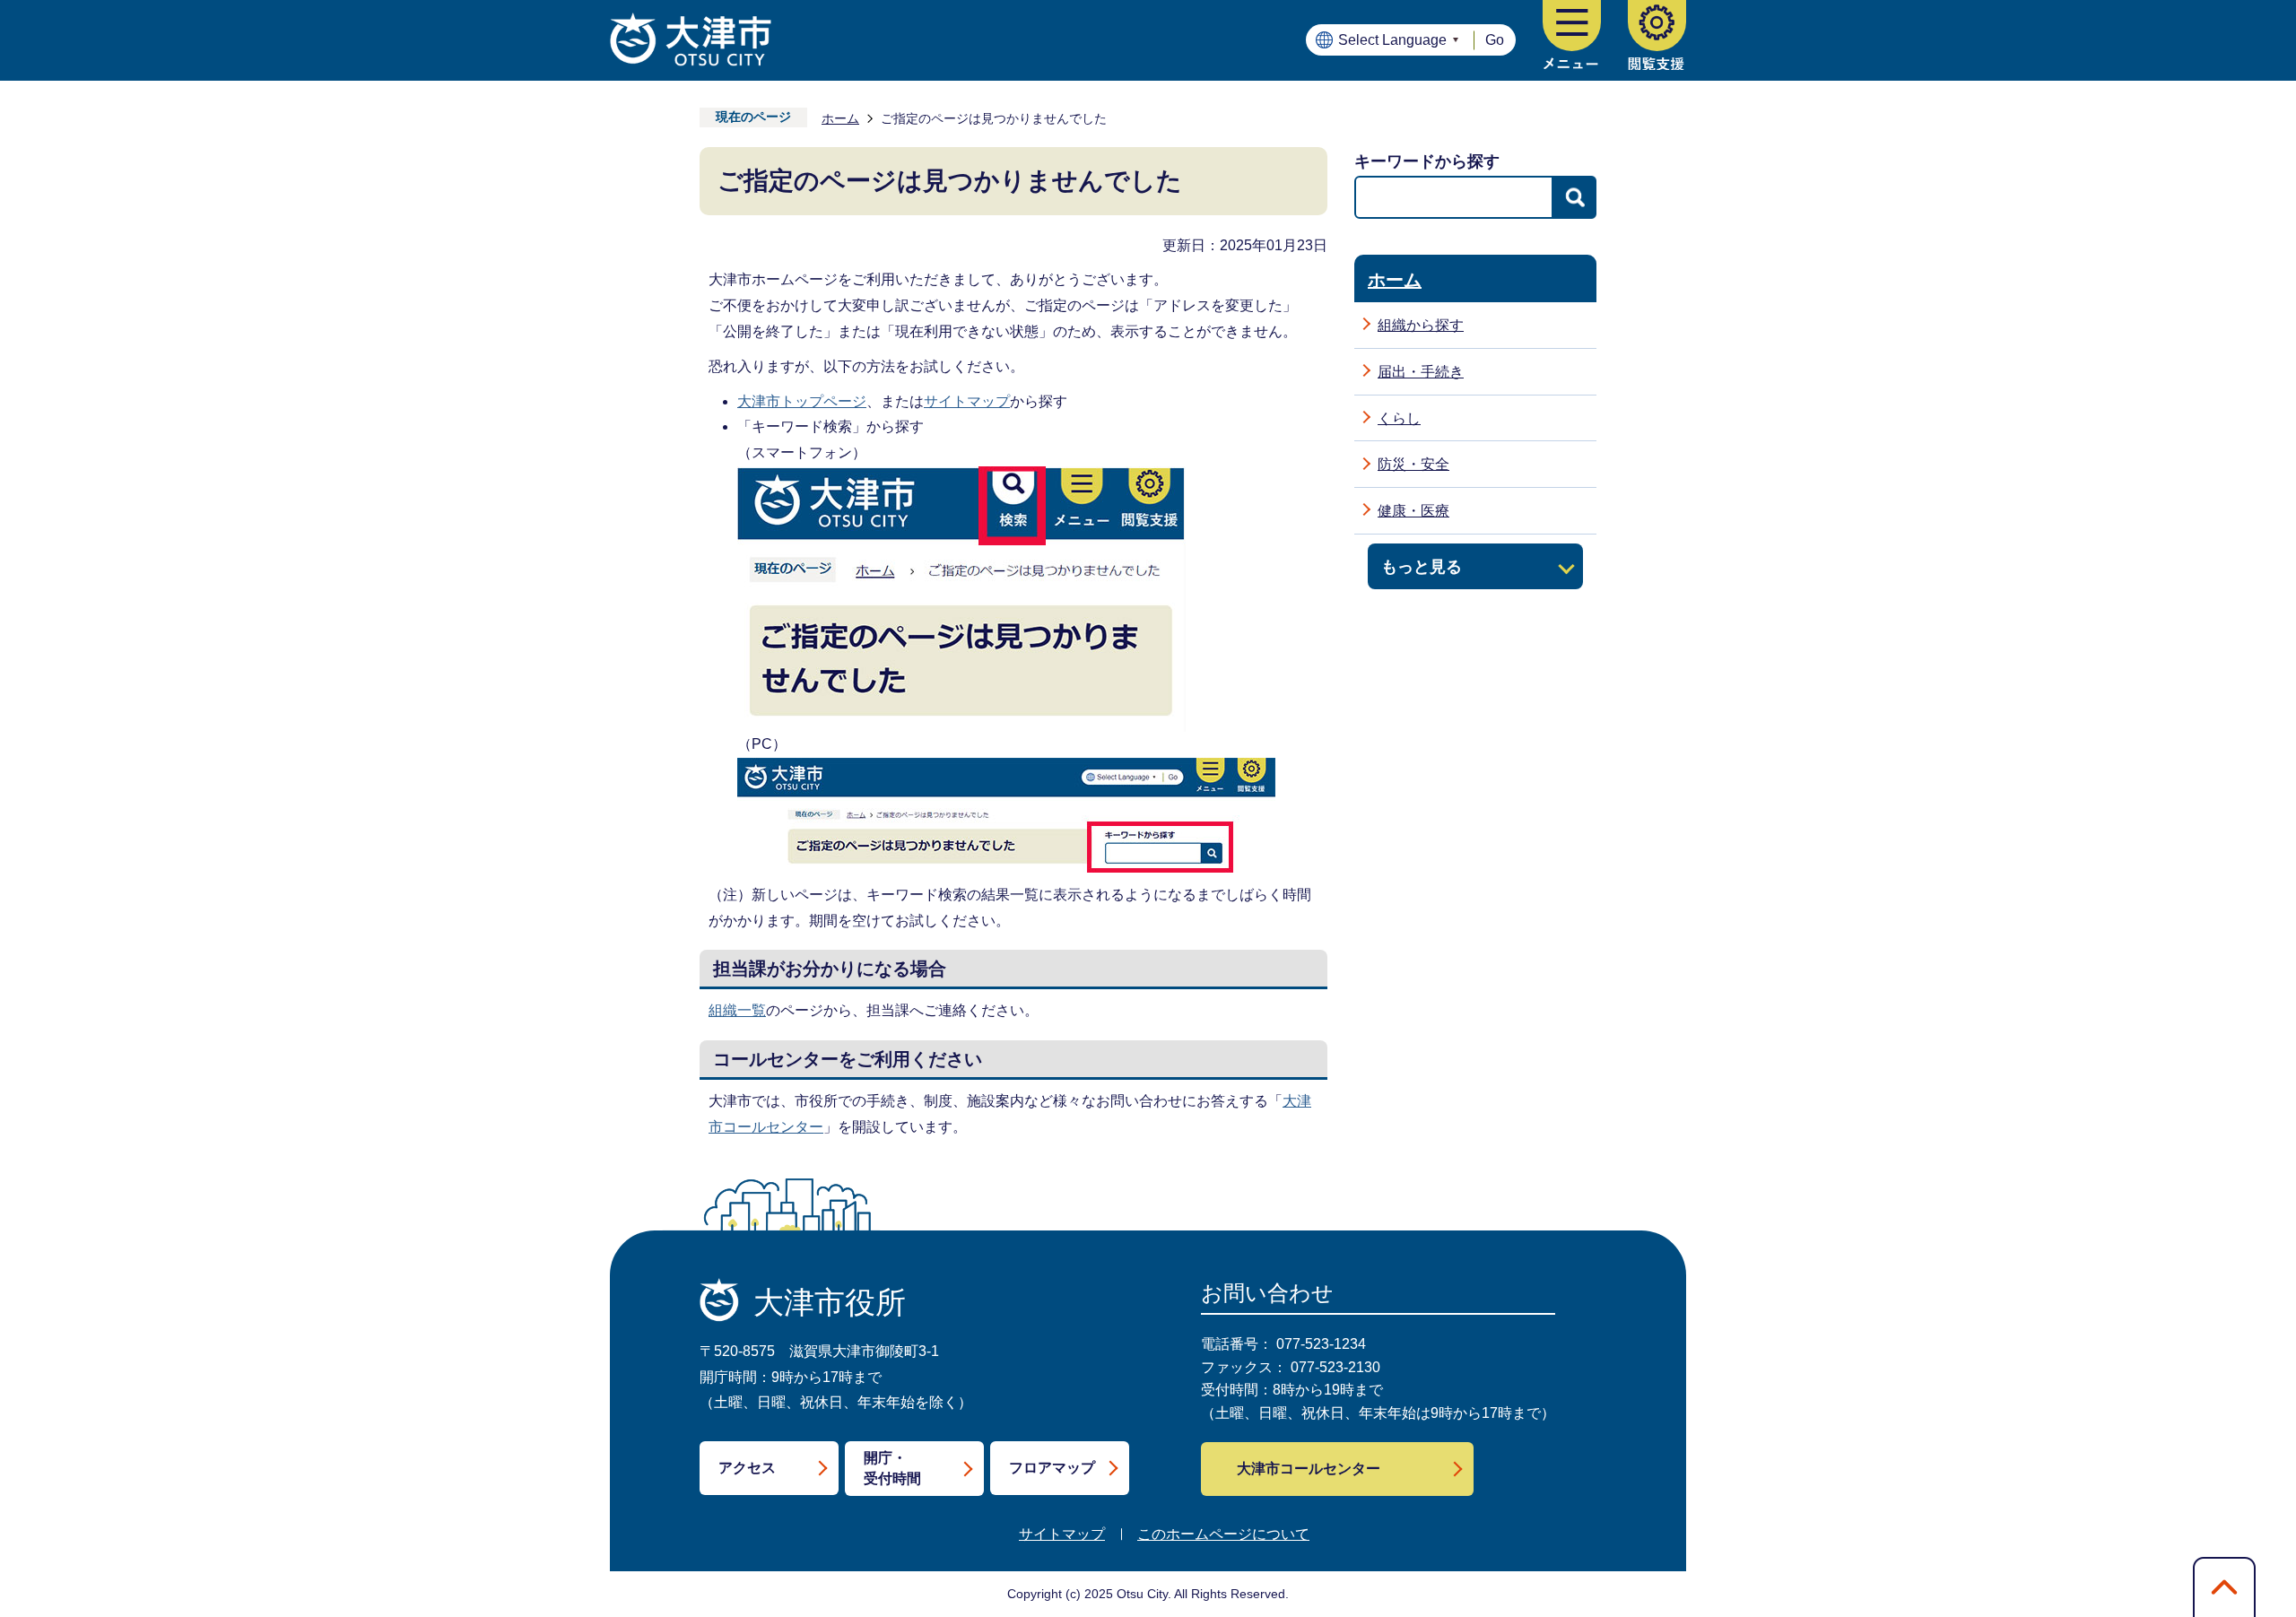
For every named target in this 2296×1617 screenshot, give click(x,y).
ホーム (840, 118)
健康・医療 (1413, 511)
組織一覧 (737, 1010)
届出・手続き (1421, 372)
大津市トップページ (802, 401)
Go (1495, 40)
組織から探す (1421, 325)
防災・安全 (1413, 464)
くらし (1399, 418)
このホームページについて (1223, 1534)
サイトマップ (967, 401)
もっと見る (1422, 566)
